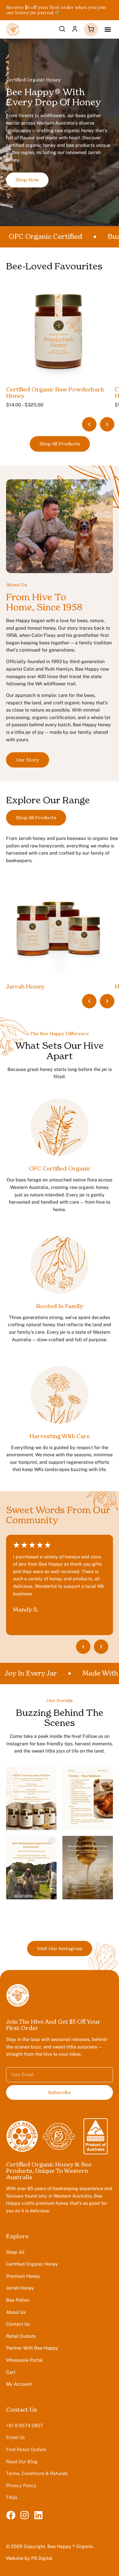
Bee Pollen (18, 2300)
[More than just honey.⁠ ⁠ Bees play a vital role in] (31, 1867)
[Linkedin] (38, 2515)
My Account (19, 2384)
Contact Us (18, 2324)
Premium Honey (23, 2276)
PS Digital (42, 2558)
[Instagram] (25, 2515)
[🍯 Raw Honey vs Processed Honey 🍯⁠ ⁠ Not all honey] (88, 1867)
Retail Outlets (21, 2336)
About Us (16, 2312)
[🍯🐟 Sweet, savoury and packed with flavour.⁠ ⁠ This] (88, 1799)
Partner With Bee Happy (32, 2348)
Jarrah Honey (20, 2288)
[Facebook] (11, 2515)
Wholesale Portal (24, 2360)
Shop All (15, 2252)
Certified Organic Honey (32, 2264)
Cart (11, 2372)
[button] (108, 29)
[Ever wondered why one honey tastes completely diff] (31, 1799)
